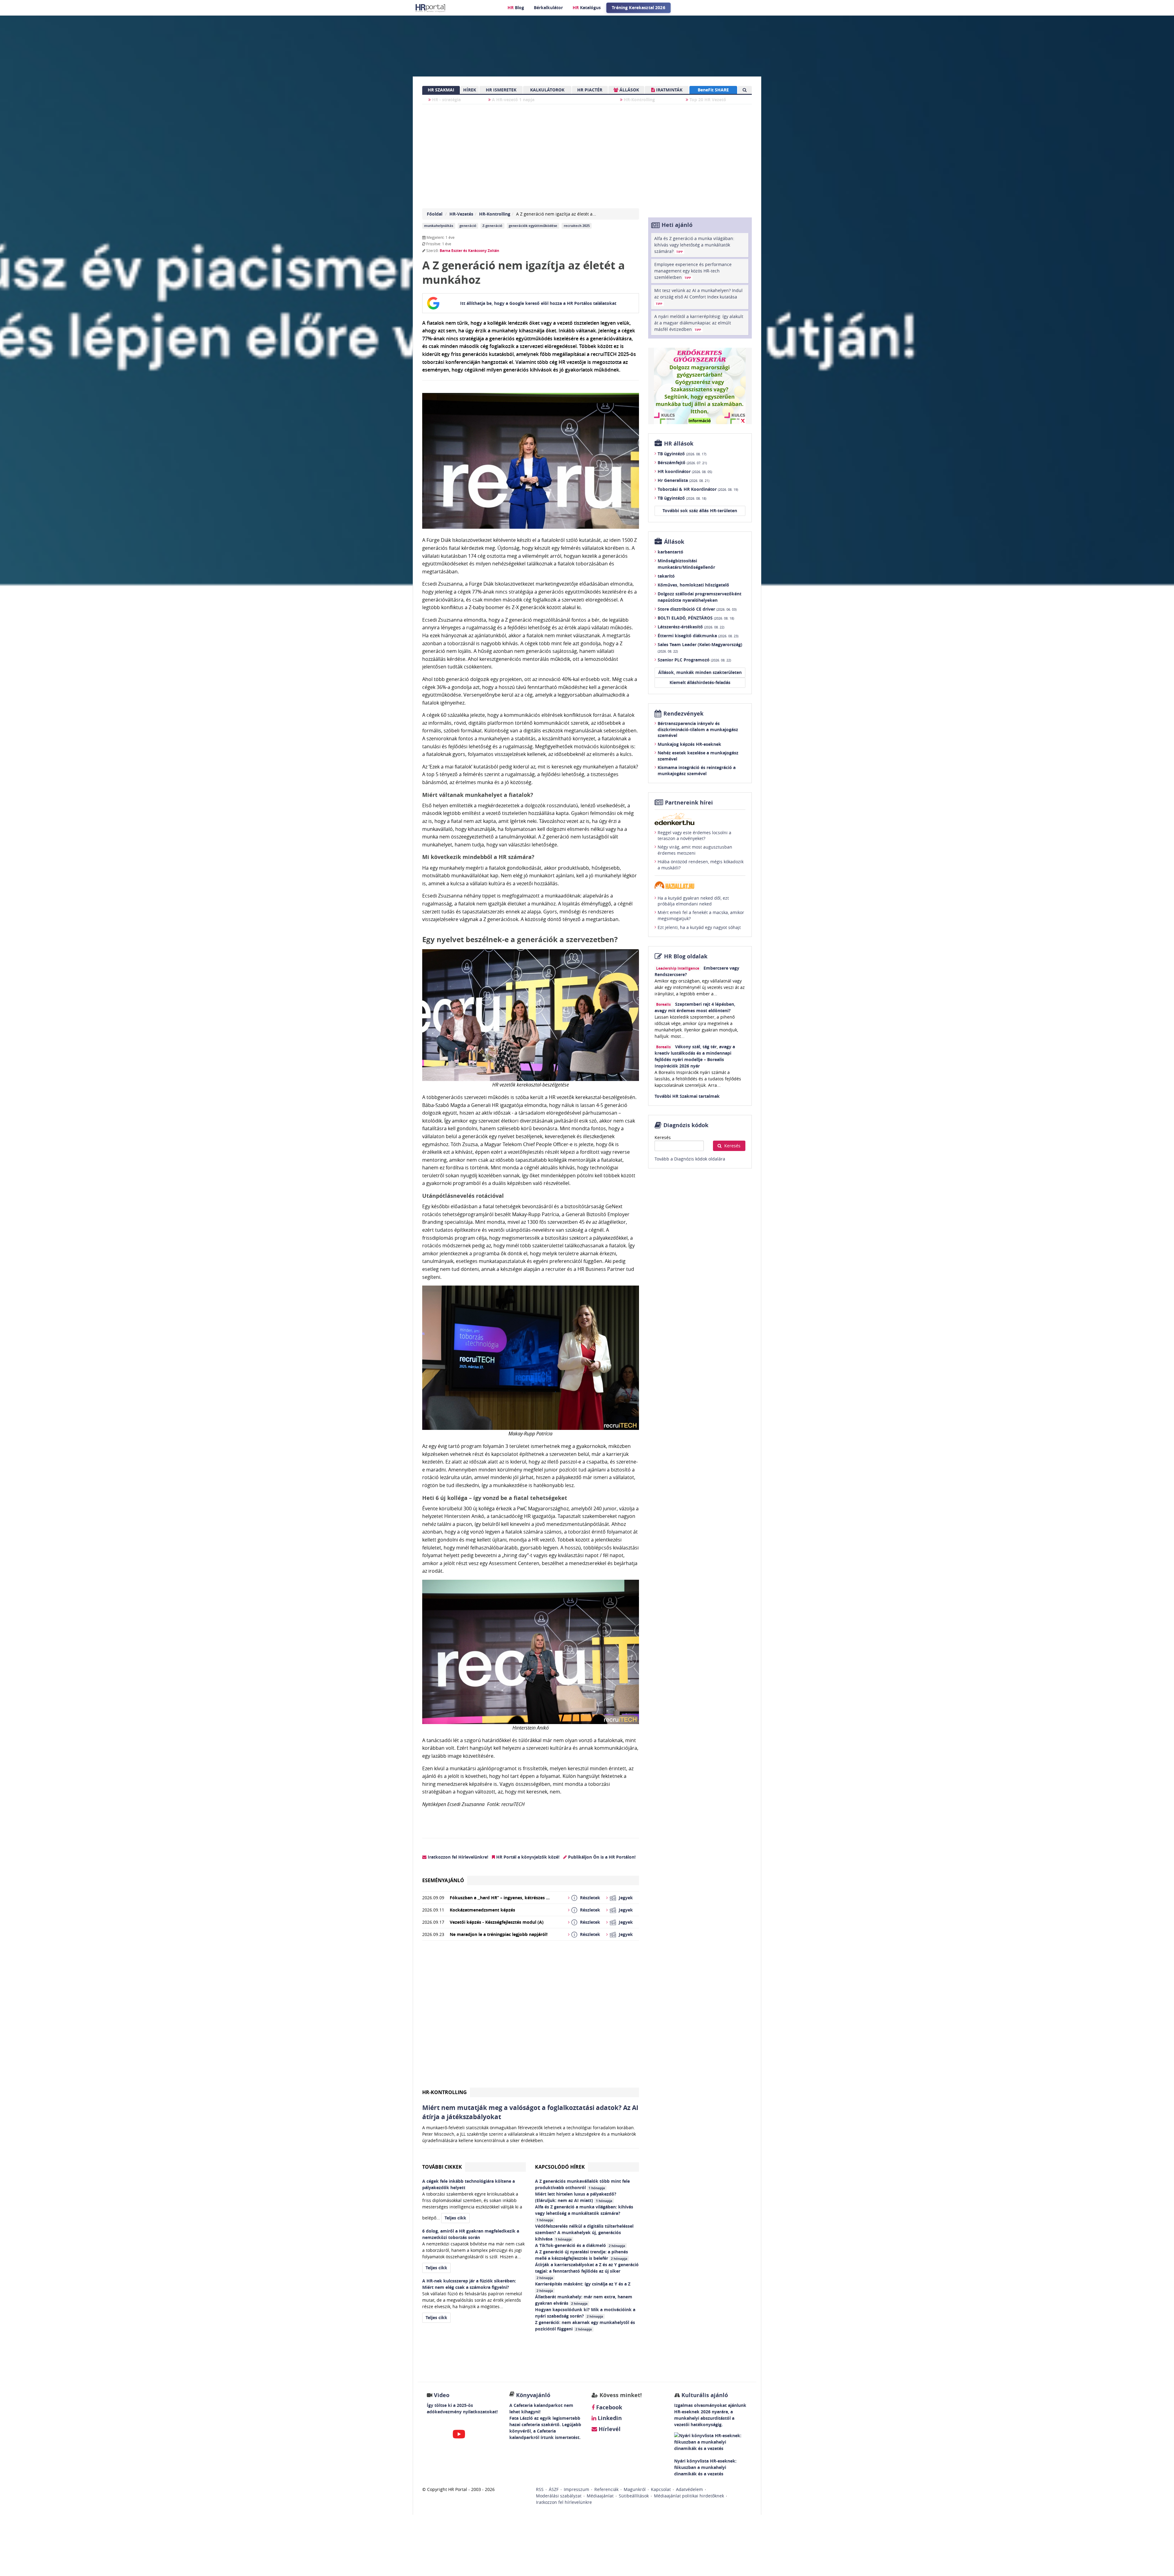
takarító (666, 576)
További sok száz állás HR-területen (700, 511)
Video (442, 2395)
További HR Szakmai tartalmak (687, 1096)
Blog (516, 7)
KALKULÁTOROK (547, 90)
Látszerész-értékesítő (691, 627)
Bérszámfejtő (682, 463)
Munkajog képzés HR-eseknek (689, 744)
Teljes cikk (455, 2218)
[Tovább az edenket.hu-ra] (700, 819)
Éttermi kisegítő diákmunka (698, 636)
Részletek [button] (590, 1898)
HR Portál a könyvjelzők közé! (527, 1857)
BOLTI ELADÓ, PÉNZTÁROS (696, 618)
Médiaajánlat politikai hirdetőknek (689, 2496)
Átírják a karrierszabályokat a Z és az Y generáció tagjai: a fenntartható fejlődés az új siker (587, 2271)
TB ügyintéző (682, 454)
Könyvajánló (533, 2395)
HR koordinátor (685, 471)
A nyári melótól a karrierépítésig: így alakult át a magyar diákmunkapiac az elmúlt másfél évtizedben (699, 323)
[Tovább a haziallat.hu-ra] (700, 885)
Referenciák (606, 2489)
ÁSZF (554, 2489)
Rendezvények (683, 714)
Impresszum (576, 2489)
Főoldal (435, 214)
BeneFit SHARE (713, 90)
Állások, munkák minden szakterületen (700, 672)
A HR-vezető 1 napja (513, 100)
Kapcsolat (661, 2489)
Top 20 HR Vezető (707, 100)
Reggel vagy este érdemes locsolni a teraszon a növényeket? (694, 836)
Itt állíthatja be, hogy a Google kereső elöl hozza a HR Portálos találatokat (538, 303)
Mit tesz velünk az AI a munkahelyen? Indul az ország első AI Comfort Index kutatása (698, 297)
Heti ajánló (677, 225)
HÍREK (470, 90)
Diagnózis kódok (686, 1125)
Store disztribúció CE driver (697, 609)
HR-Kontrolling (639, 100)
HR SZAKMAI (441, 90)
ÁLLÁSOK (629, 90)
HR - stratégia (446, 100)
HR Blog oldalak (686, 956)
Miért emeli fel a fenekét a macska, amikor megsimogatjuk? (701, 915)
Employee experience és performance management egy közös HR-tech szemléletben (693, 271)
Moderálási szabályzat (559, 2496)
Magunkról (635, 2489)
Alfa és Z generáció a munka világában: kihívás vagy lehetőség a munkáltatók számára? (584, 2213)
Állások (674, 542)
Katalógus (587, 7)
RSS (540, 2489)
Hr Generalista (683, 480)
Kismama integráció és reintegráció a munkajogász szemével (697, 770)
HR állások (679, 444)
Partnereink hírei (689, 803)
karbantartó (670, 552)
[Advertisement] (531, 2017)
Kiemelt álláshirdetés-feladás (700, 682)
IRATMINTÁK (669, 90)
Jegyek (626, 1898)
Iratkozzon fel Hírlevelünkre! (457, 1857)
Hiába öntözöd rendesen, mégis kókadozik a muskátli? (701, 865)
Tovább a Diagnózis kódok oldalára (690, 1159)
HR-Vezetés (461, 214)
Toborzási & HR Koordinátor (698, 489)
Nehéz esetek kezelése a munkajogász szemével (698, 756)
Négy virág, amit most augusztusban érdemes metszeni (695, 850)
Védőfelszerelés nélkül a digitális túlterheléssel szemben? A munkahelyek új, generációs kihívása (584, 2232)
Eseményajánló (443, 1880)
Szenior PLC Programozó (694, 660)
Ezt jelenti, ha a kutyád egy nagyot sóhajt (699, 927)
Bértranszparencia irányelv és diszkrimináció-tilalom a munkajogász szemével (698, 729)
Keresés (663, 1137)
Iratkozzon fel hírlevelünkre (564, 2502)
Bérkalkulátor (548, 7)
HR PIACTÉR (590, 90)
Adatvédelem (689, 2489)
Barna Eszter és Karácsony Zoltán (469, 251)
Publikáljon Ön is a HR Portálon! (601, 1857)
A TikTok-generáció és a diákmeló (580, 2245)
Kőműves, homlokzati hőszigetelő (693, 585)
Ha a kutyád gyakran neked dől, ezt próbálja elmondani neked (693, 901)
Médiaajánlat (600, 2496)
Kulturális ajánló (704, 2395)
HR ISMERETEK (501, 90)
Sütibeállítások (634, 2496)
